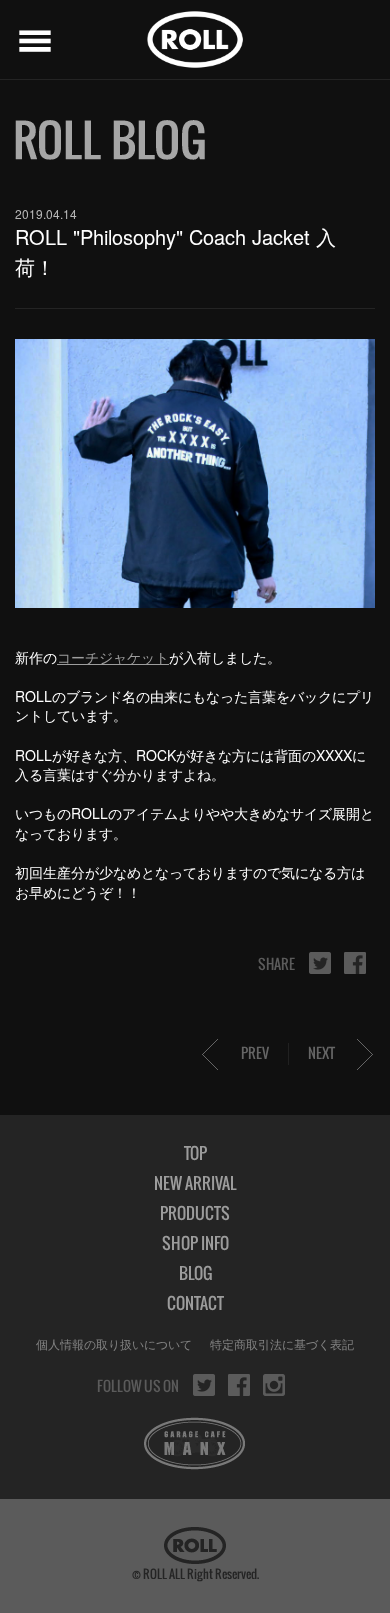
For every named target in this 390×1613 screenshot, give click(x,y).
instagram (274, 1385)
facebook (355, 963)
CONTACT (195, 1303)
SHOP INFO (195, 1243)
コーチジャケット (113, 657)
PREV (255, 1052)
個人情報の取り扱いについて (114, 1343)
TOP (195, 1153)
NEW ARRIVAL (195, 1183)
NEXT (321, 1052)
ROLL (195, 39)
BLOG (195, 1273)
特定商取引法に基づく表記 (282, 1343)
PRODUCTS (195, 1213)
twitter (320, 963)
